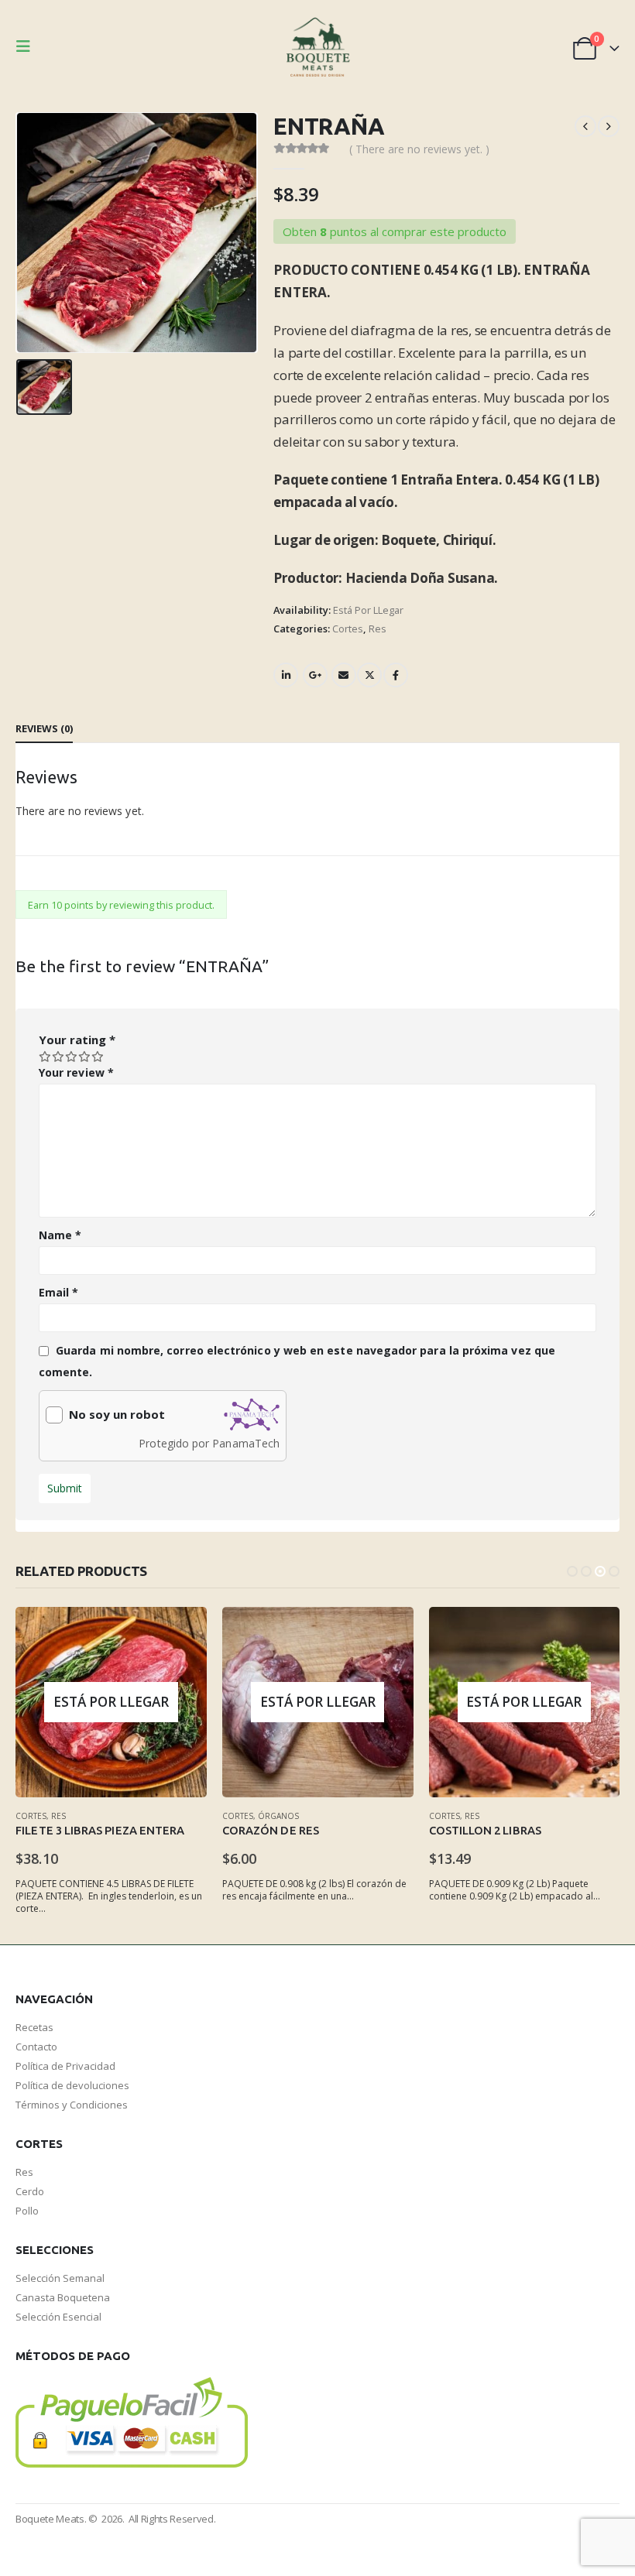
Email (344, 675)
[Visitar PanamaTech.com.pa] (252, 1415)
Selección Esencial (58, 2317)
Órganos (278, 1816)
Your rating (77, 1040)
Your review (76, 1072)
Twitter (369, 675)
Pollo (27, 2211)
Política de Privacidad (65, 2066)
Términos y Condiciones (72, 2105)
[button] (572, 1571)
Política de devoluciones (74, 2085)
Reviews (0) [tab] (44, 728)
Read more (181, 1632)
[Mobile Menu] (28, 46)
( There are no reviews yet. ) (419, 149)
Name (60, 1235)
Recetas (34, 2027)
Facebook (396, 675)
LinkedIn (286, 675)
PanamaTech (246, 1443)
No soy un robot (117, 1415)
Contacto (36, 2047)
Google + (315, 675)
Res (378, 629)
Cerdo (30, 2191)
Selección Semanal (60, 2278)
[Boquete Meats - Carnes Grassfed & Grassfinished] (317, 46)
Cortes (348, 629)
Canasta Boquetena (63, 2297)
